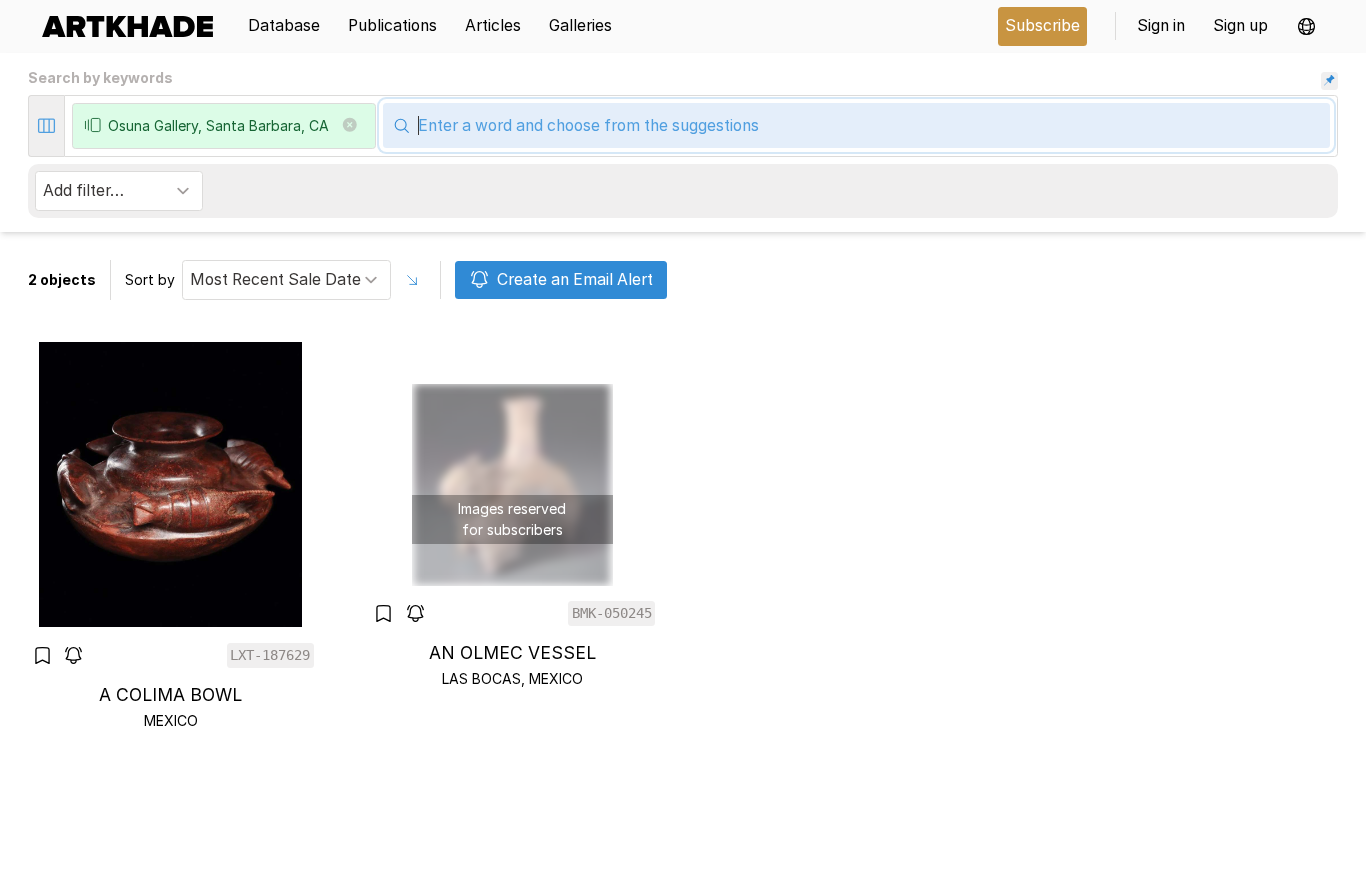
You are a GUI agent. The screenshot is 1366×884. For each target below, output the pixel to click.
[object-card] (171, 536)
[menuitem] (134, 26)
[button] (1306, 26)
